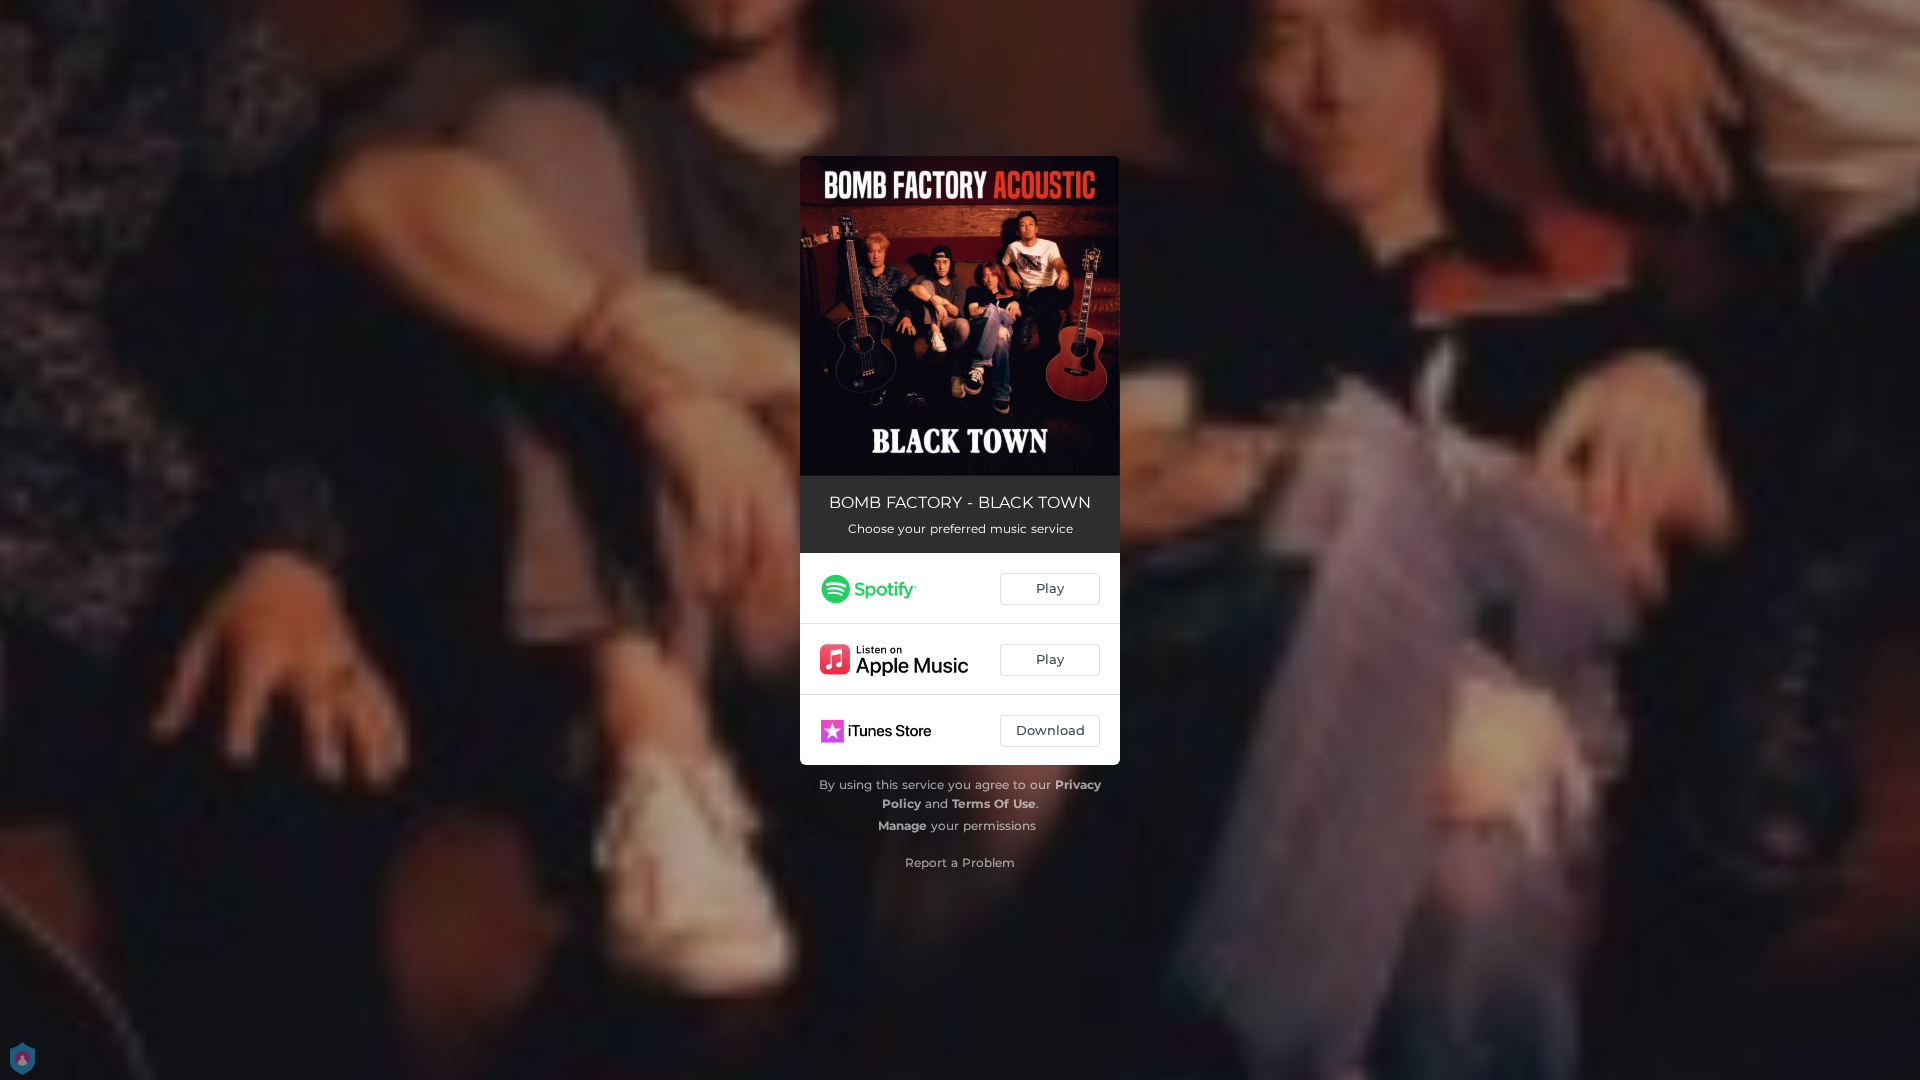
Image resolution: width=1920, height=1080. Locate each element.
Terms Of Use (994, 803)
